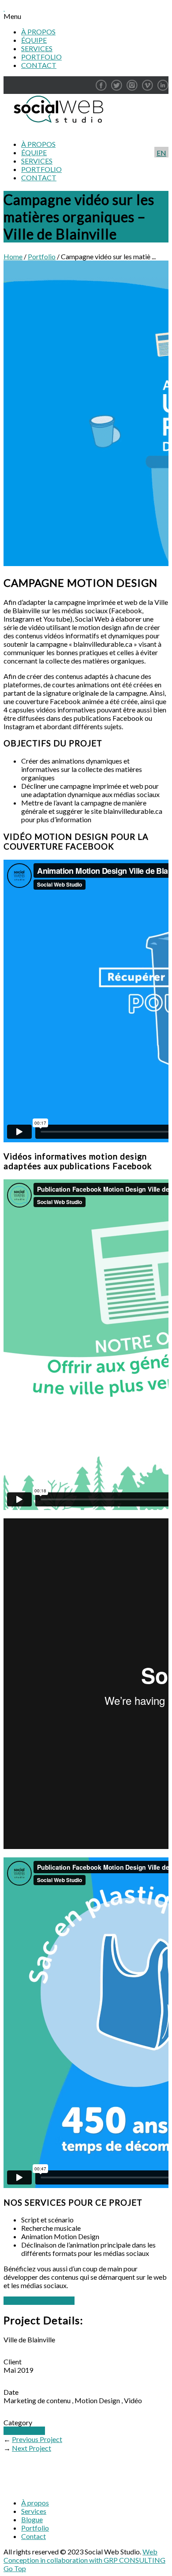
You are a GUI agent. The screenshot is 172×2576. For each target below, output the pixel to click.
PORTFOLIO (41, 57)
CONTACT (39, 65)
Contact (34, 2536)
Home (13, 256)
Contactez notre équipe (39, 2301)
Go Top (15, 2568)
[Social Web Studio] (56, 129)
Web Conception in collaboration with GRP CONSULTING (84, 2556)
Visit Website (24, 2431)
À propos (35, 2503)
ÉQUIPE (34, 40)
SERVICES (37, 48)
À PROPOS (38, 32)
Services (34, 2511)
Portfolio (42, 256)
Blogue (32, 2519)
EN (161, 153)
